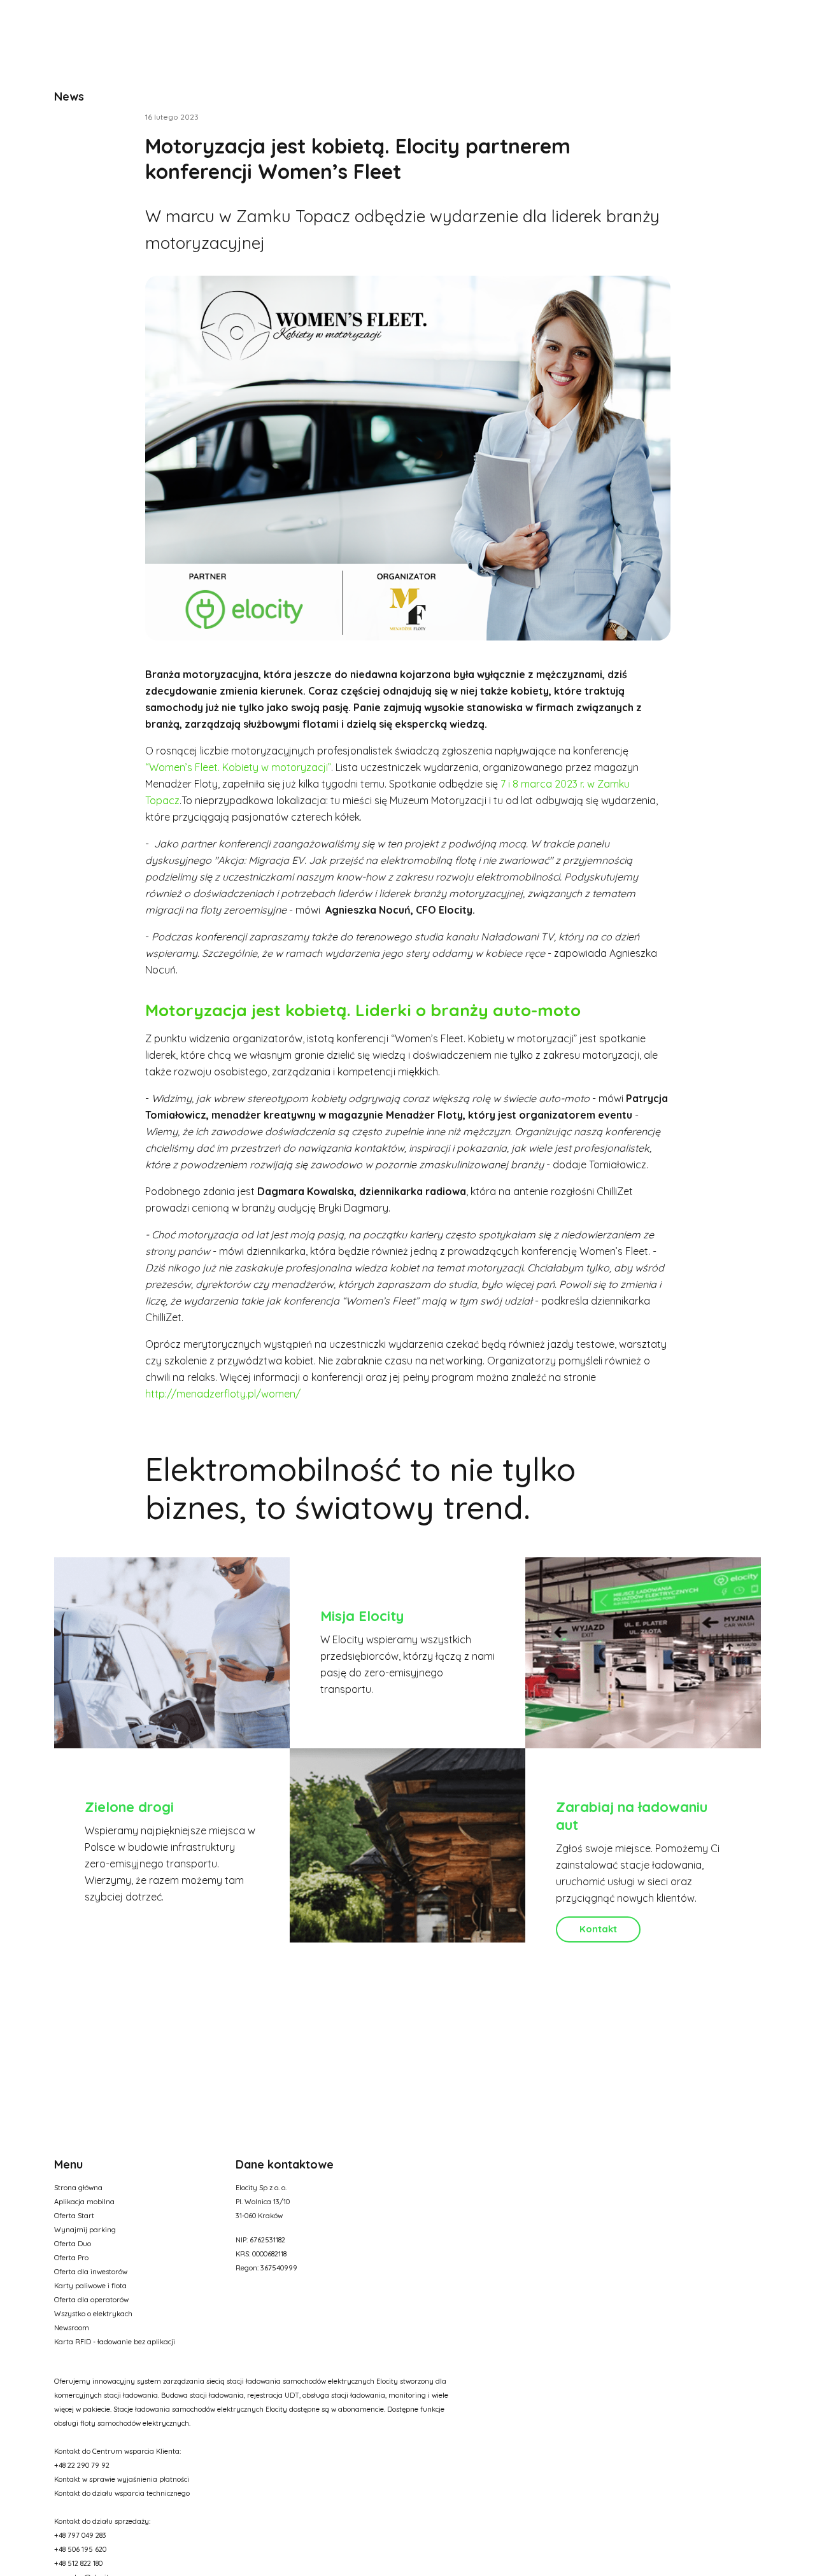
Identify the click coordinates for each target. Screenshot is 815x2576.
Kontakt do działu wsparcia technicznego (122, 2493)
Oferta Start (74, 2216)
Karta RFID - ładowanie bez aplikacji (115, 2342)
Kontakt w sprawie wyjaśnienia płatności (122, 2479)
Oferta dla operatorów (91, 2300)
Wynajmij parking (85, 2230)
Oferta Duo (73, 2244)
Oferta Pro (71, 2258)
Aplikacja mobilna (84, 2202)
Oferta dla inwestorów (91, 2272)
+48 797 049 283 (80, 2535)
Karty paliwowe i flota (90, 2286)
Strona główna (78, 2188)
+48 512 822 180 (78, 2563)
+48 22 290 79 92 (82, 2465)
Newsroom (72, 2328)
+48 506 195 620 (80, 2549)
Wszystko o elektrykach (93, 2314)
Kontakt (598, 1929)
